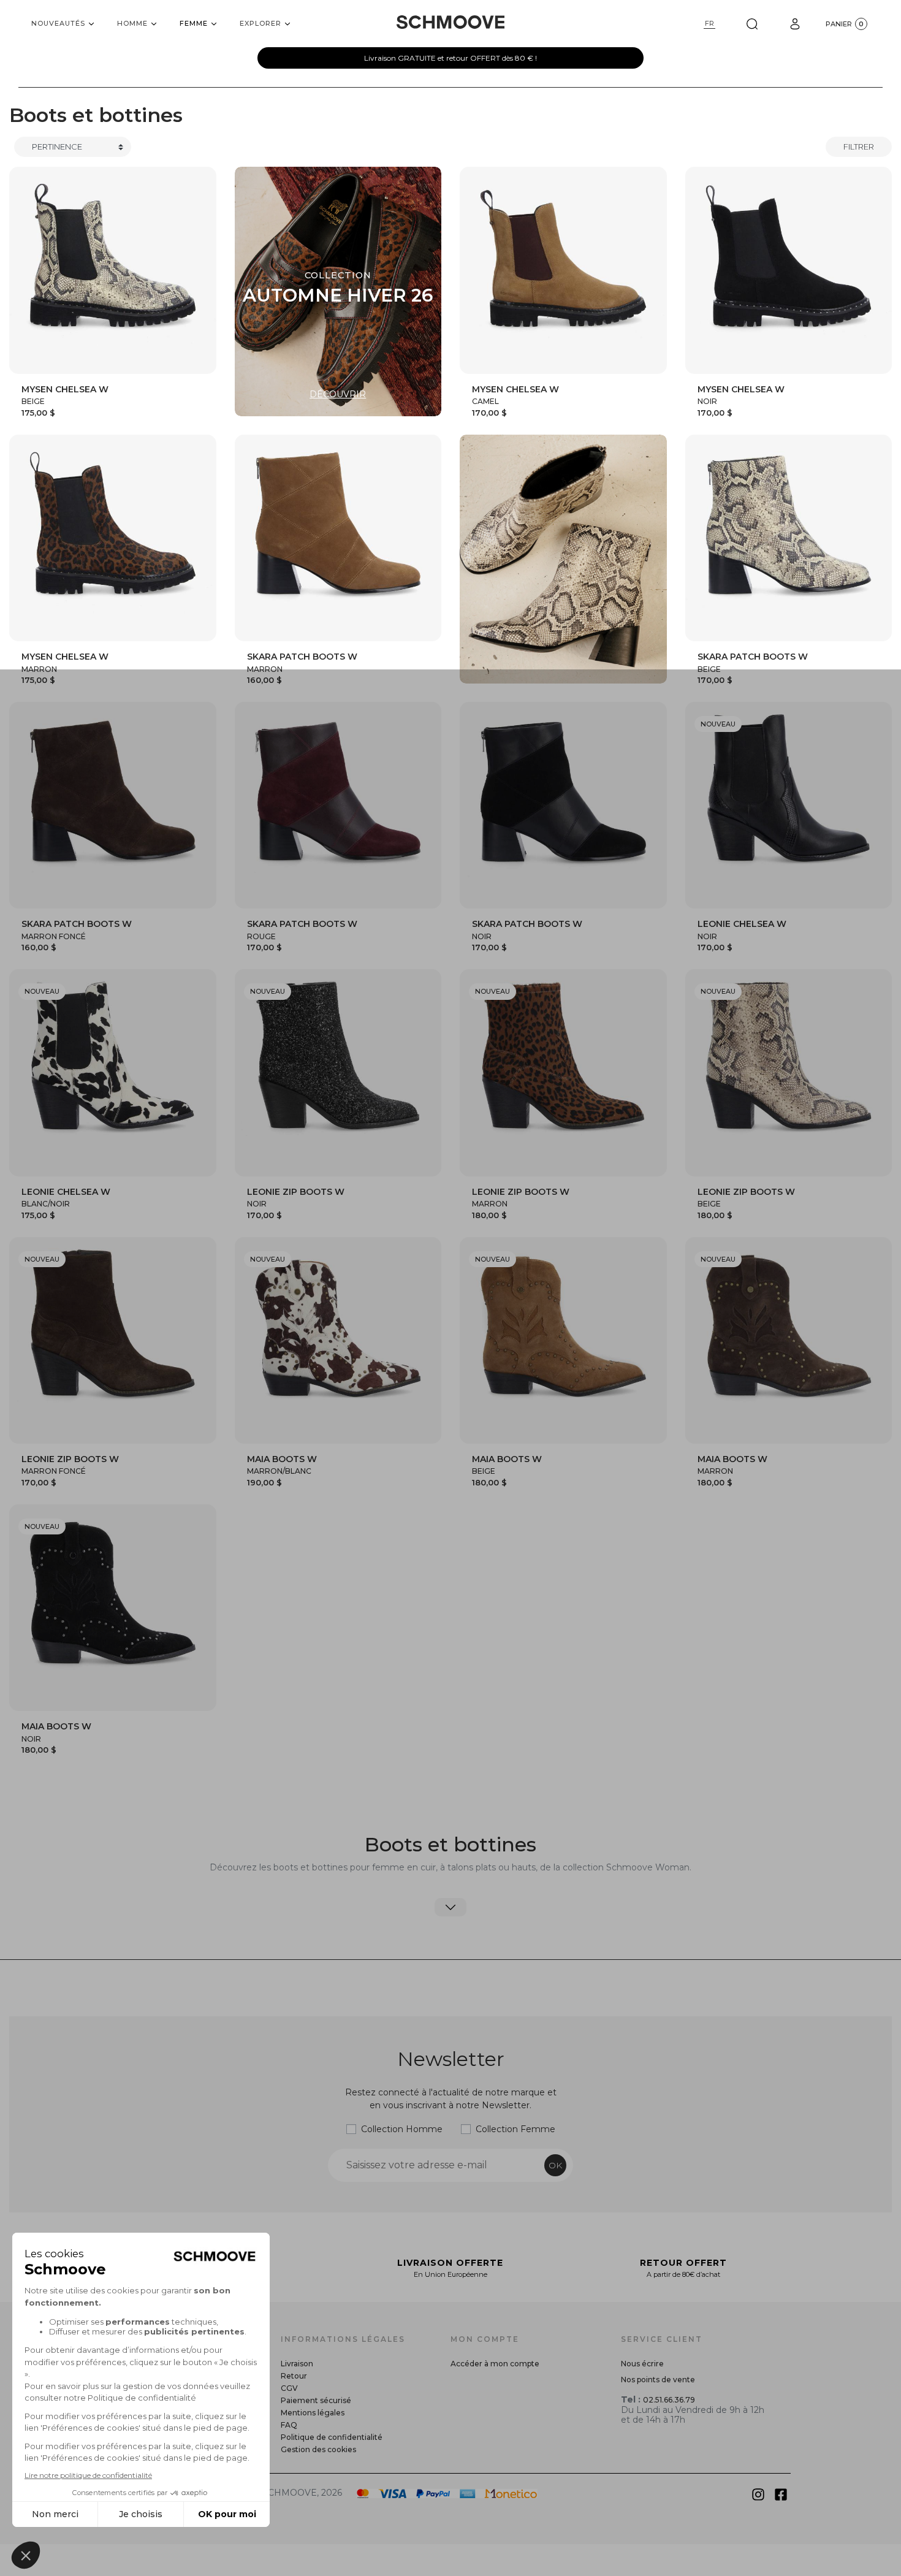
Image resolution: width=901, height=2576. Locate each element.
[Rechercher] (752, 24)
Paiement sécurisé (316, 2400)
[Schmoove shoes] (450, 22)
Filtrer (859, 147)
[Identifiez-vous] (795, 24)
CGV (289, 2388)
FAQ (289, 2425)
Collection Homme (402, 2129)
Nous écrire (642, 2364)
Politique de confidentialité (332, 2437)
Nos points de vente (658, 2380)
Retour (294, 2376)
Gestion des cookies (318, 2449)
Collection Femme (515, 2129)
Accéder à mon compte (495, 2364)
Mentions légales (313, 2413)
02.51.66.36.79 (669, 2400)
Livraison (297, 2364)
